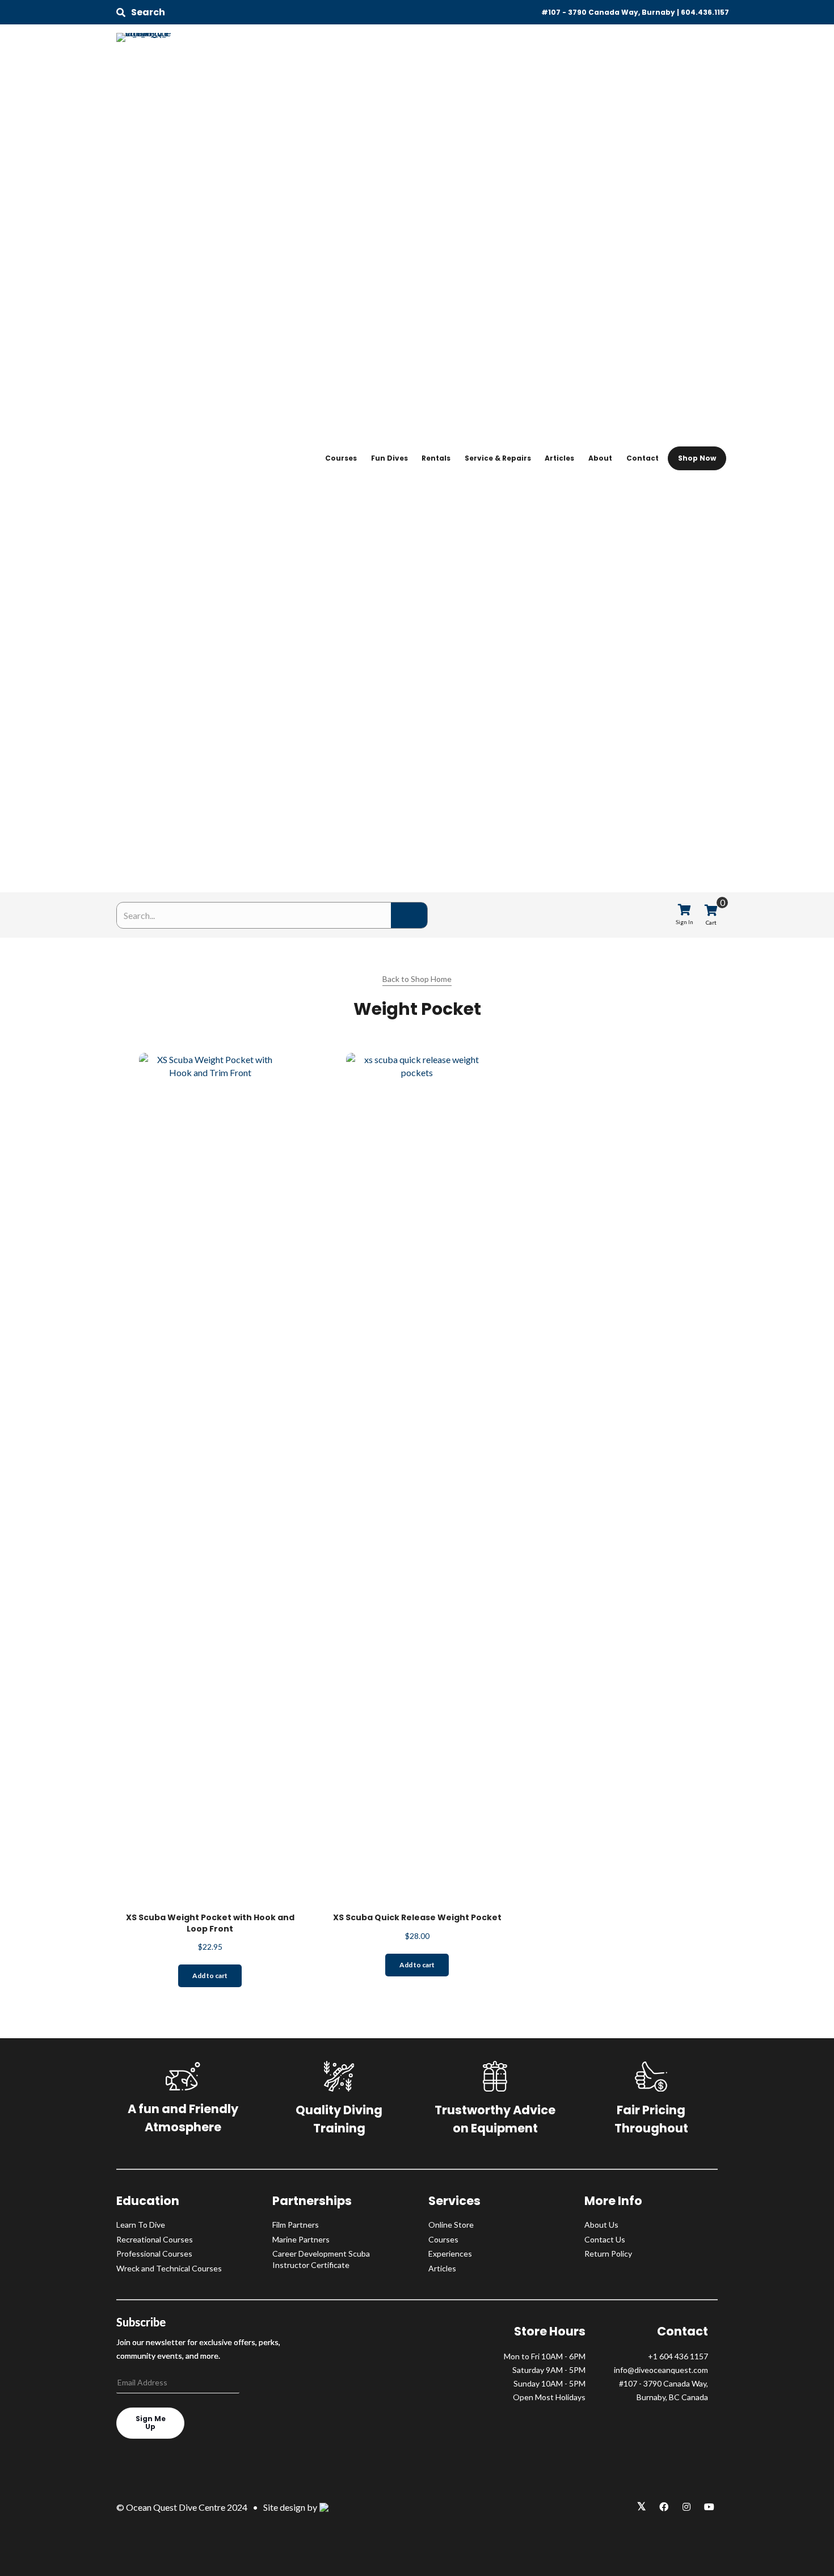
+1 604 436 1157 (678, 2356)
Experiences (450, 2254)
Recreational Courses (155, 2239)
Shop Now (697, 458)
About (600, 458)
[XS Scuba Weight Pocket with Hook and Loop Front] (210, 1477)
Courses (341, 458)
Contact (643, 458)
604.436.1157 (705, 12)
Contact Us (605, 2239)
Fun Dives (389, 458)
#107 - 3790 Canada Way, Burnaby (608, 12)
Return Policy (608, 2254)
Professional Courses (154, 2254)
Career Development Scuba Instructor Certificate (321, 2259)
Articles (559, 458)
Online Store (451, 2225)
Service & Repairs (498, 458)
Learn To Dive (141, 2225)
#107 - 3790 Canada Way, (664, 2383)
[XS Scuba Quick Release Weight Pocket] (417, 1477)
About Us (601, 2225)
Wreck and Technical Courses (169, 2268)
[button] (141, 12)
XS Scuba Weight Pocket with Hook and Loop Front (210, 1923)
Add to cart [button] (210, 1976)
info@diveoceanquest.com (661, 2370)
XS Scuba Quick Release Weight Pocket (417, 1917)
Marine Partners (301, 2239)
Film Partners (296, 2225)
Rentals (436, 458)
